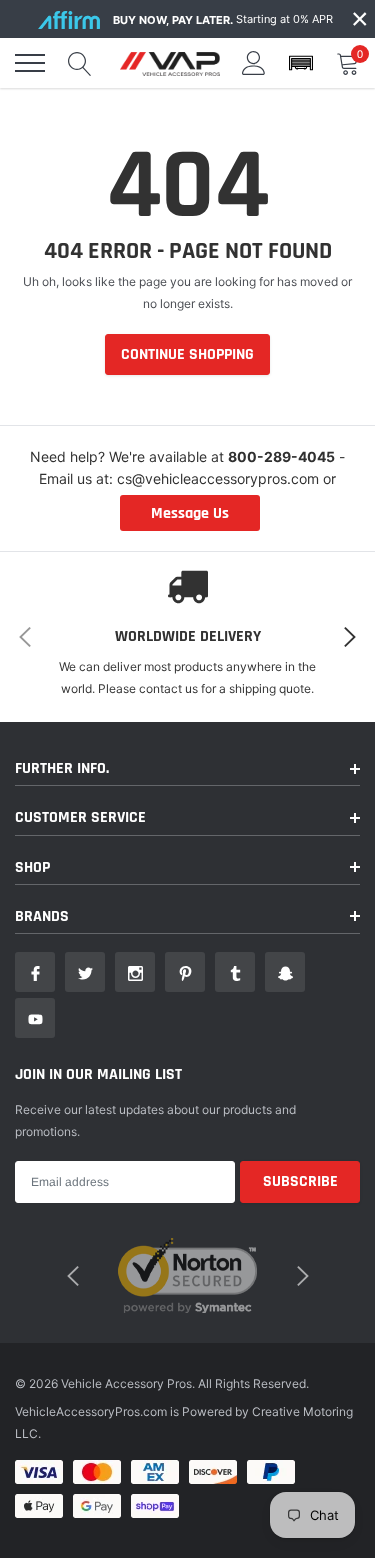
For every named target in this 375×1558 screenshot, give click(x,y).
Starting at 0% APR (223, 19)
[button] (301, 63)
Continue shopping (187, 354)
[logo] (170, 63)
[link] (35, 972)
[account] (254, 62)
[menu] (30, 63)
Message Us (190, 513)
